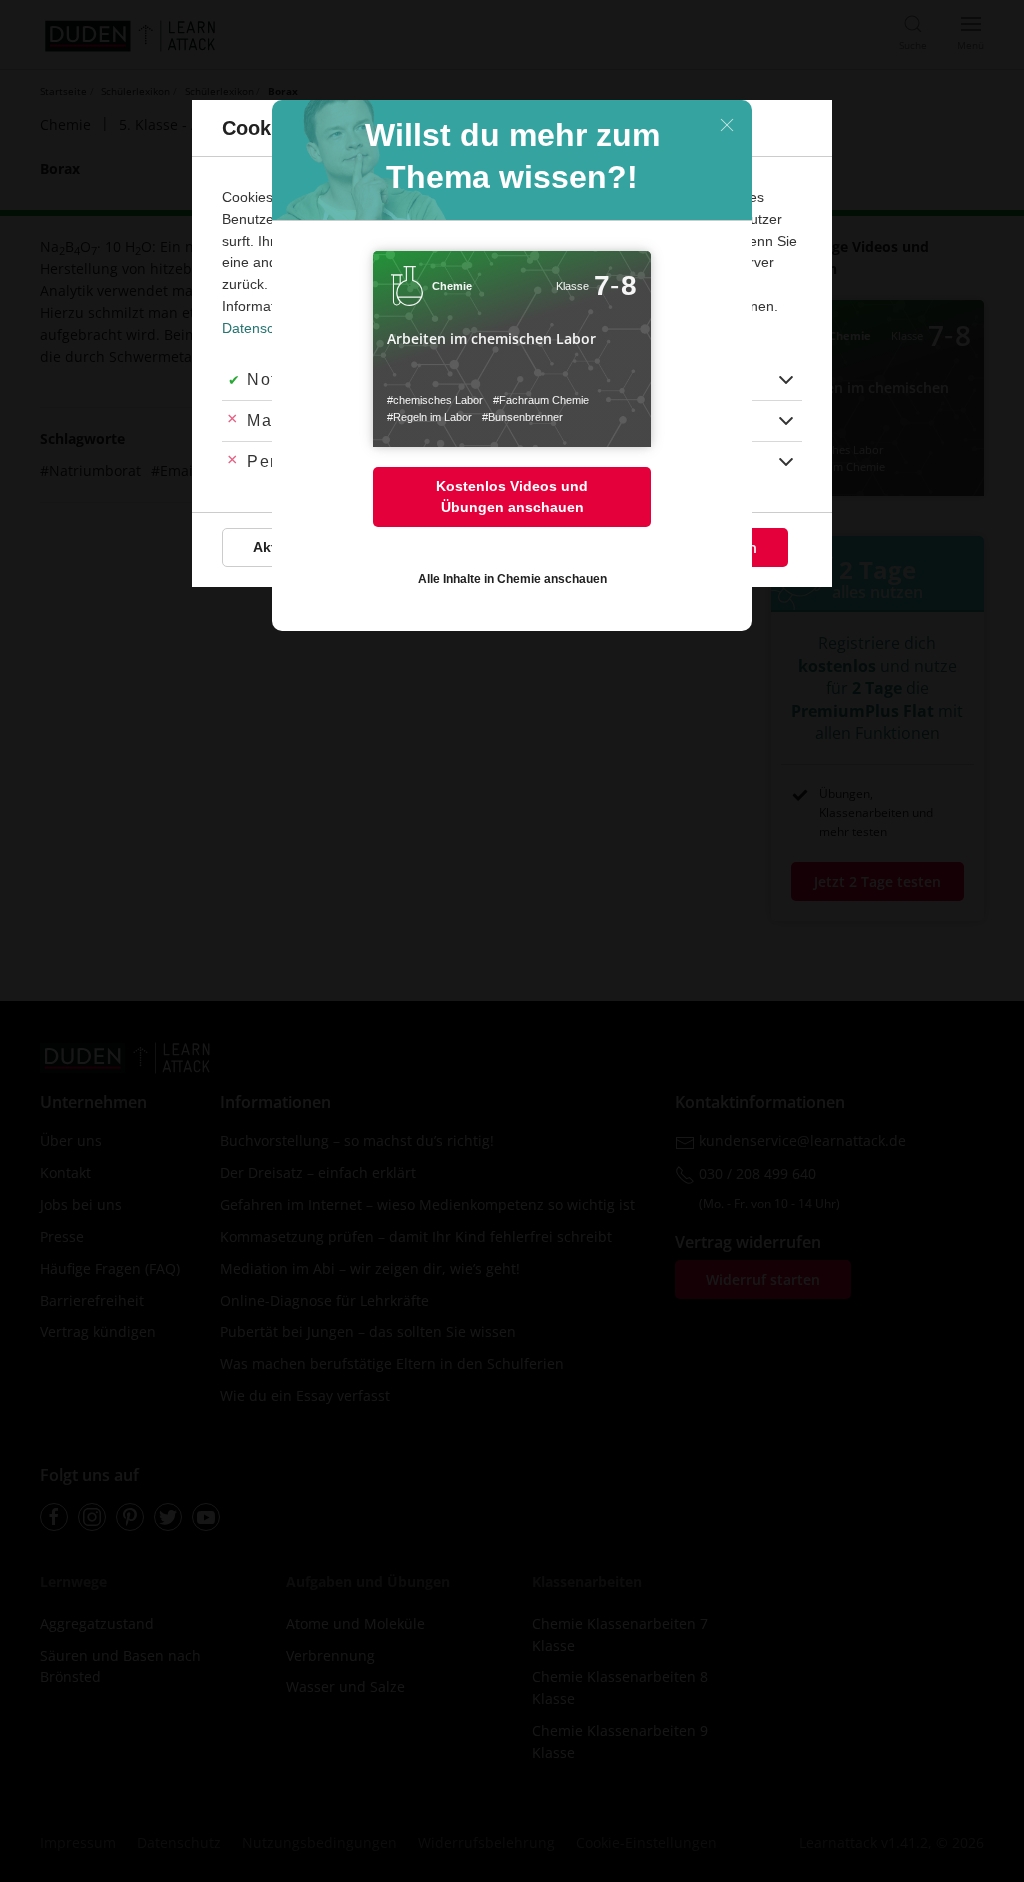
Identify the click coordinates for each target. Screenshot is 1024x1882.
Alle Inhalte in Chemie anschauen (512, 579)
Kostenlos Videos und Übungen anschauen (512, 496)
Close (727, 125)
